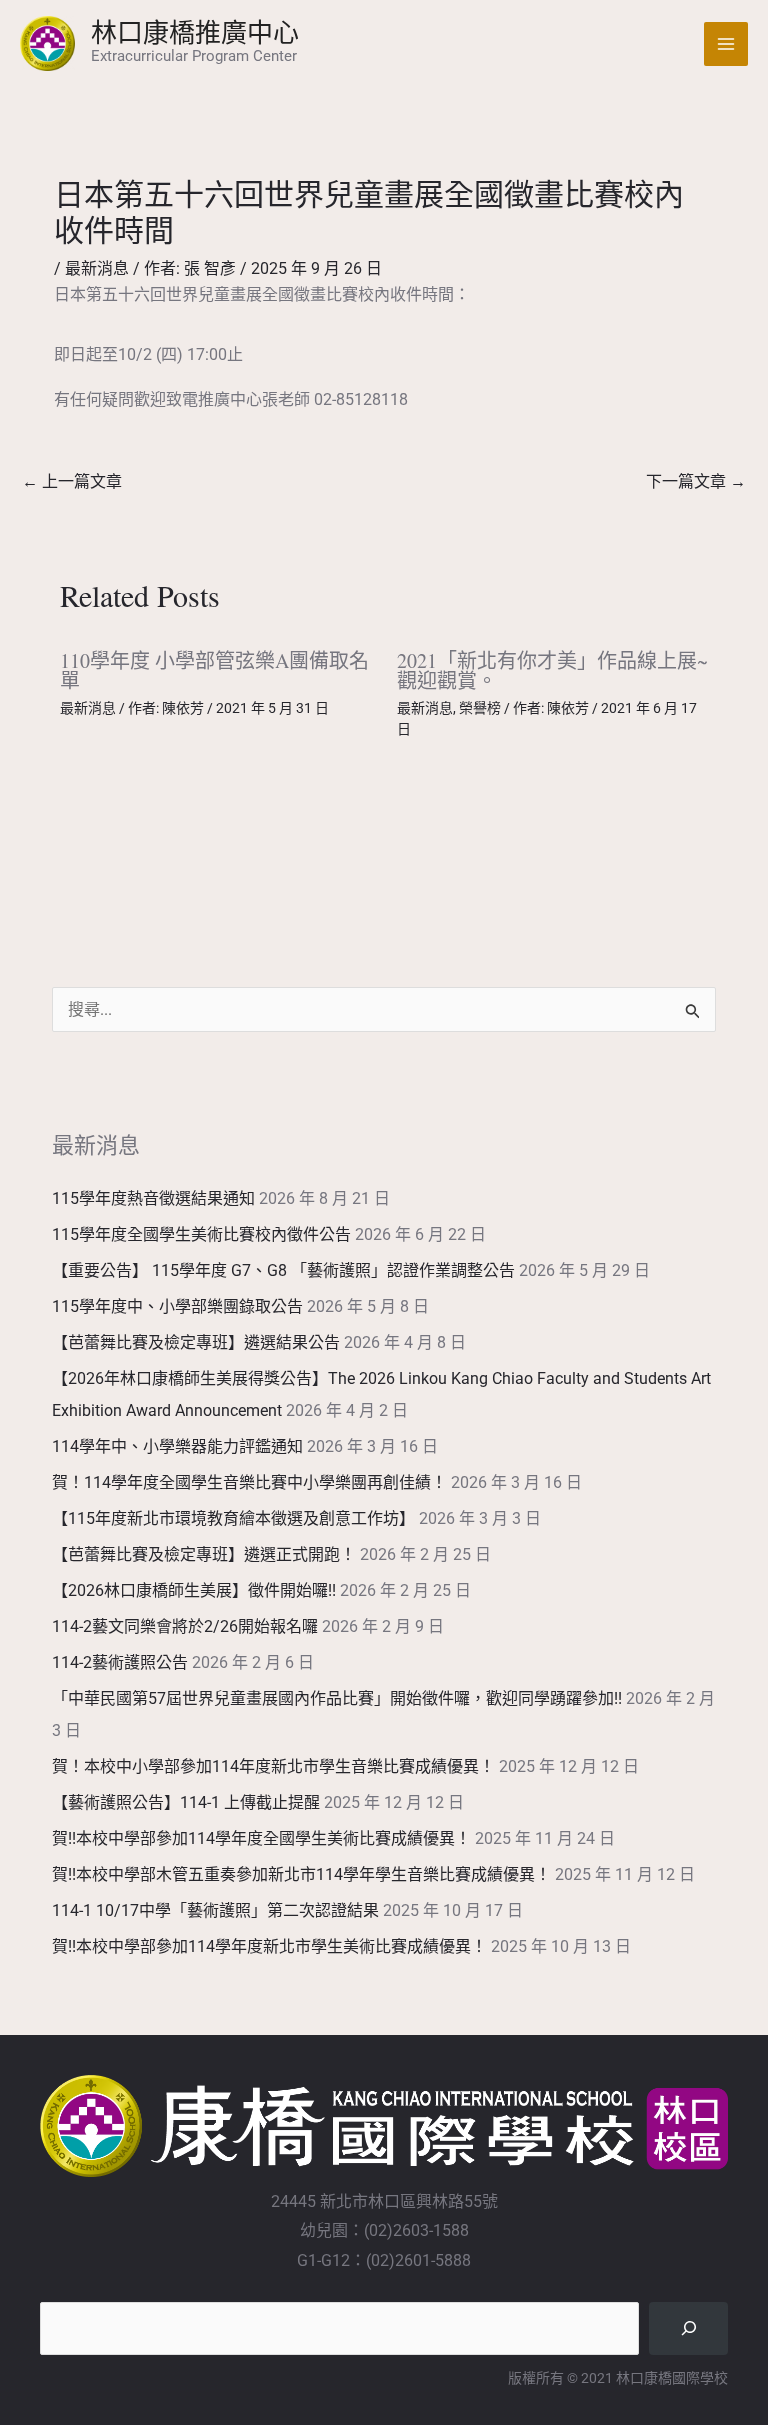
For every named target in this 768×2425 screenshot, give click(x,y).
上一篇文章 (72, 481)
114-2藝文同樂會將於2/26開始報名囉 (185, 1626)
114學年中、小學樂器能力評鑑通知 (177, 1446)
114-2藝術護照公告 (120, 1662)
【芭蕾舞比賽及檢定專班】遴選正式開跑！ (204, 1554)
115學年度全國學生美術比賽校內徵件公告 (201, 1234)
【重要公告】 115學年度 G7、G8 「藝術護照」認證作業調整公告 (283, 1270)
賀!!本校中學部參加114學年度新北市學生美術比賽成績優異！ (269, 1946)
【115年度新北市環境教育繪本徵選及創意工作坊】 (233, 1518)
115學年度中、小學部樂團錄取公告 (177, 1306)
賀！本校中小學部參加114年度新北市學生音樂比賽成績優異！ (273, 1766)
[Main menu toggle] (726, 44)
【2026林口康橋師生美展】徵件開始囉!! (194, 1590)
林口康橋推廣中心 (195, 32)
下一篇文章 (696, 481)
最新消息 (97, 268)
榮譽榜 (480, 708)
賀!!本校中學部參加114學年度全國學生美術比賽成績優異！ (261, 1838)
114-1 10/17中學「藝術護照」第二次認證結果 (215, 1910)
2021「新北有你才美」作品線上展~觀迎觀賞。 (552, 670)
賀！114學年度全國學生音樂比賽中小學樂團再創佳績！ (249, 1482)
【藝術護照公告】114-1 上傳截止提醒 (186, 1802)
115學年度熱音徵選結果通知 (153, 1198)
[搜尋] (688, 2328)
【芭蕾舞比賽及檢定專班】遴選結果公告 (196, 1342)
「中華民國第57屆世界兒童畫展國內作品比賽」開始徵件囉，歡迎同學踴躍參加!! (337, 1698)
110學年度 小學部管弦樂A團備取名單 (214, 670)
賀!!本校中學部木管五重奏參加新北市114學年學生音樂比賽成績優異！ (301, 1874)
